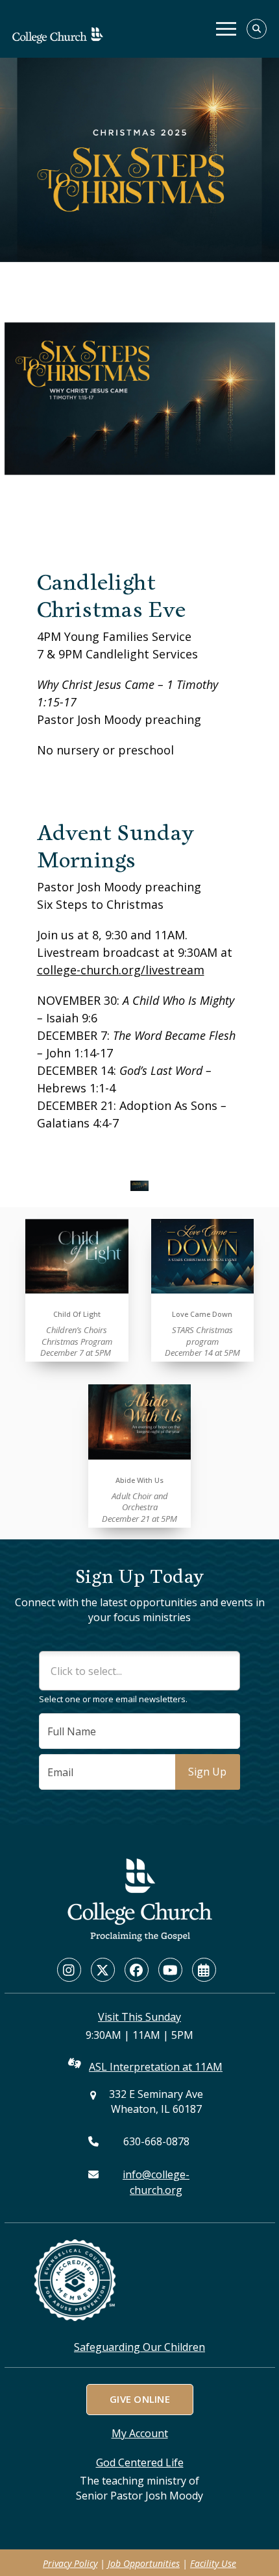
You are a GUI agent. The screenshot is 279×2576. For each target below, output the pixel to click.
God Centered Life (140, 2462)
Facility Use (213, 2563)
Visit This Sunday (139, 2017)
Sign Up (207, 1772)
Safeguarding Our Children (139, 2347)
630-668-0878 (156, 2141)
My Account (140, 2433)
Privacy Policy (70, 2563)
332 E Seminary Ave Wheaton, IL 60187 (156, 2101)
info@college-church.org (156, 2182)
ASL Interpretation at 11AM (156, 2067)
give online (139, 2399)
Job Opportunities (144, 2563)
